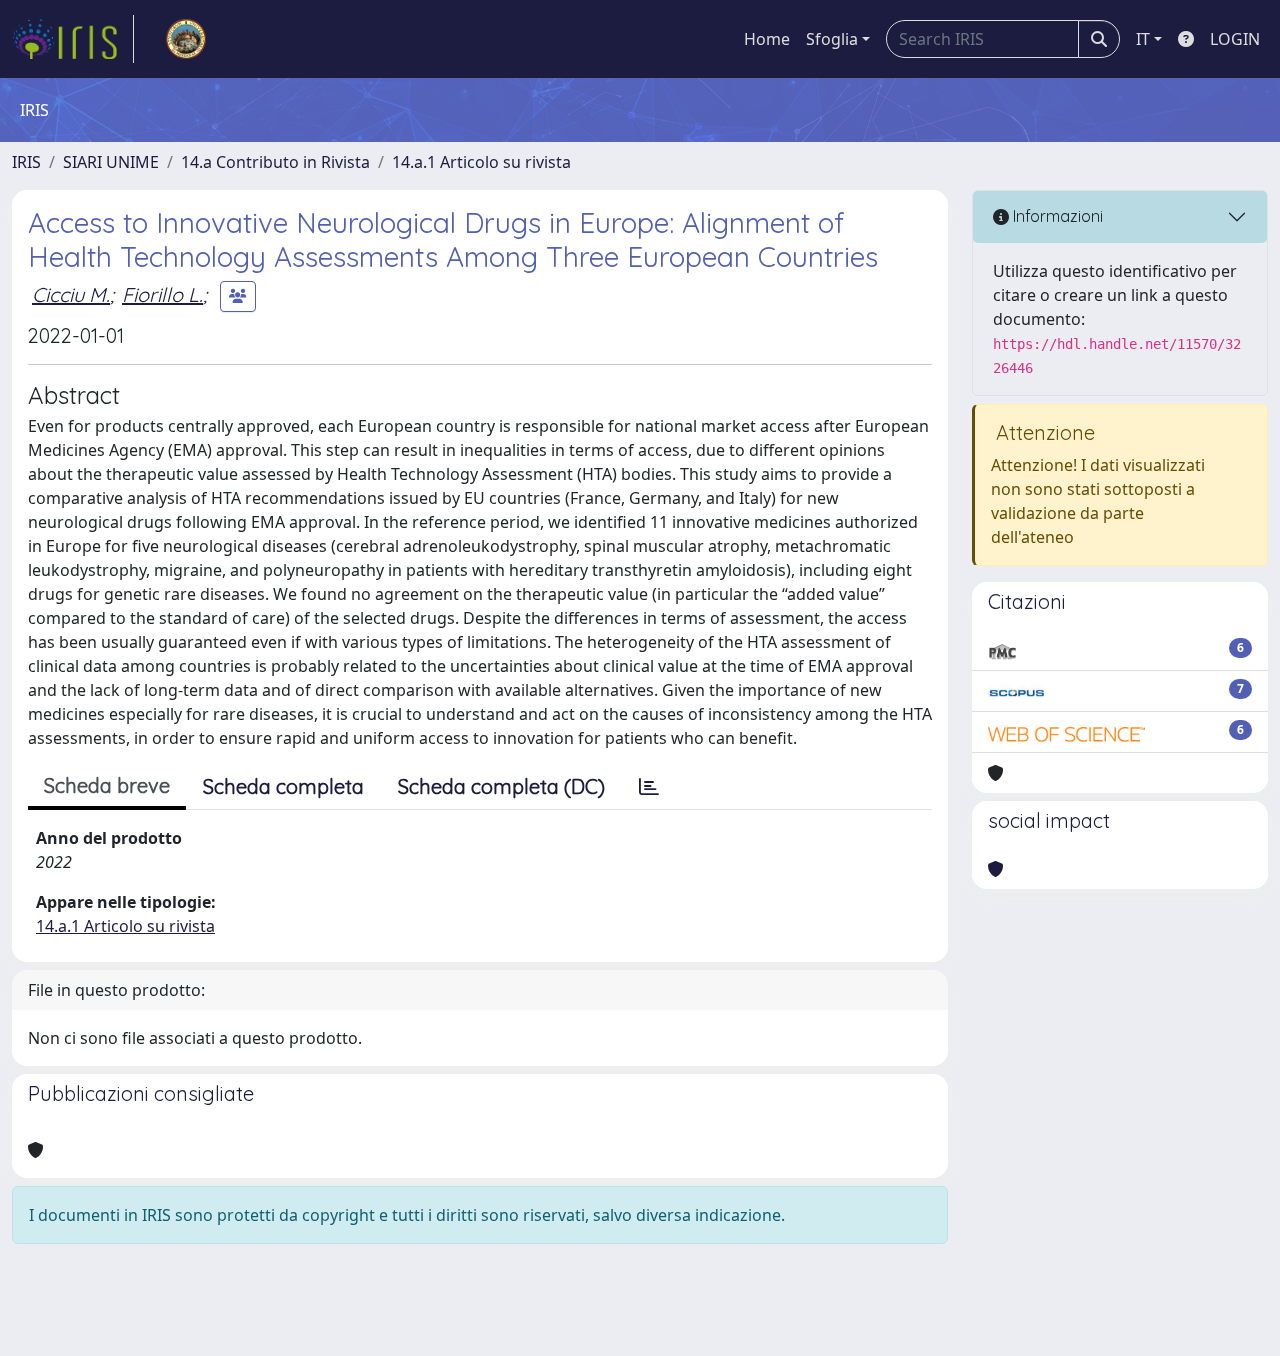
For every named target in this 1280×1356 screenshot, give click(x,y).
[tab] (649, 787)
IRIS (26, 162)
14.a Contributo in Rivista (275, 162)
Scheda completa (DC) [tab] (501, 786)
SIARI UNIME (111, 162)
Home (767, 39)
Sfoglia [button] (832, 39)
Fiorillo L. (162, 294)
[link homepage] (73, 39)
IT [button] (1143, 39)
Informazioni (1056, 216)
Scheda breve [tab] (107, 785)
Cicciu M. (71, 294)
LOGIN (1235, 39)
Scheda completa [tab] (283, 786)
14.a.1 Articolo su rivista (481, 162)
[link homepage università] (186, 39)
